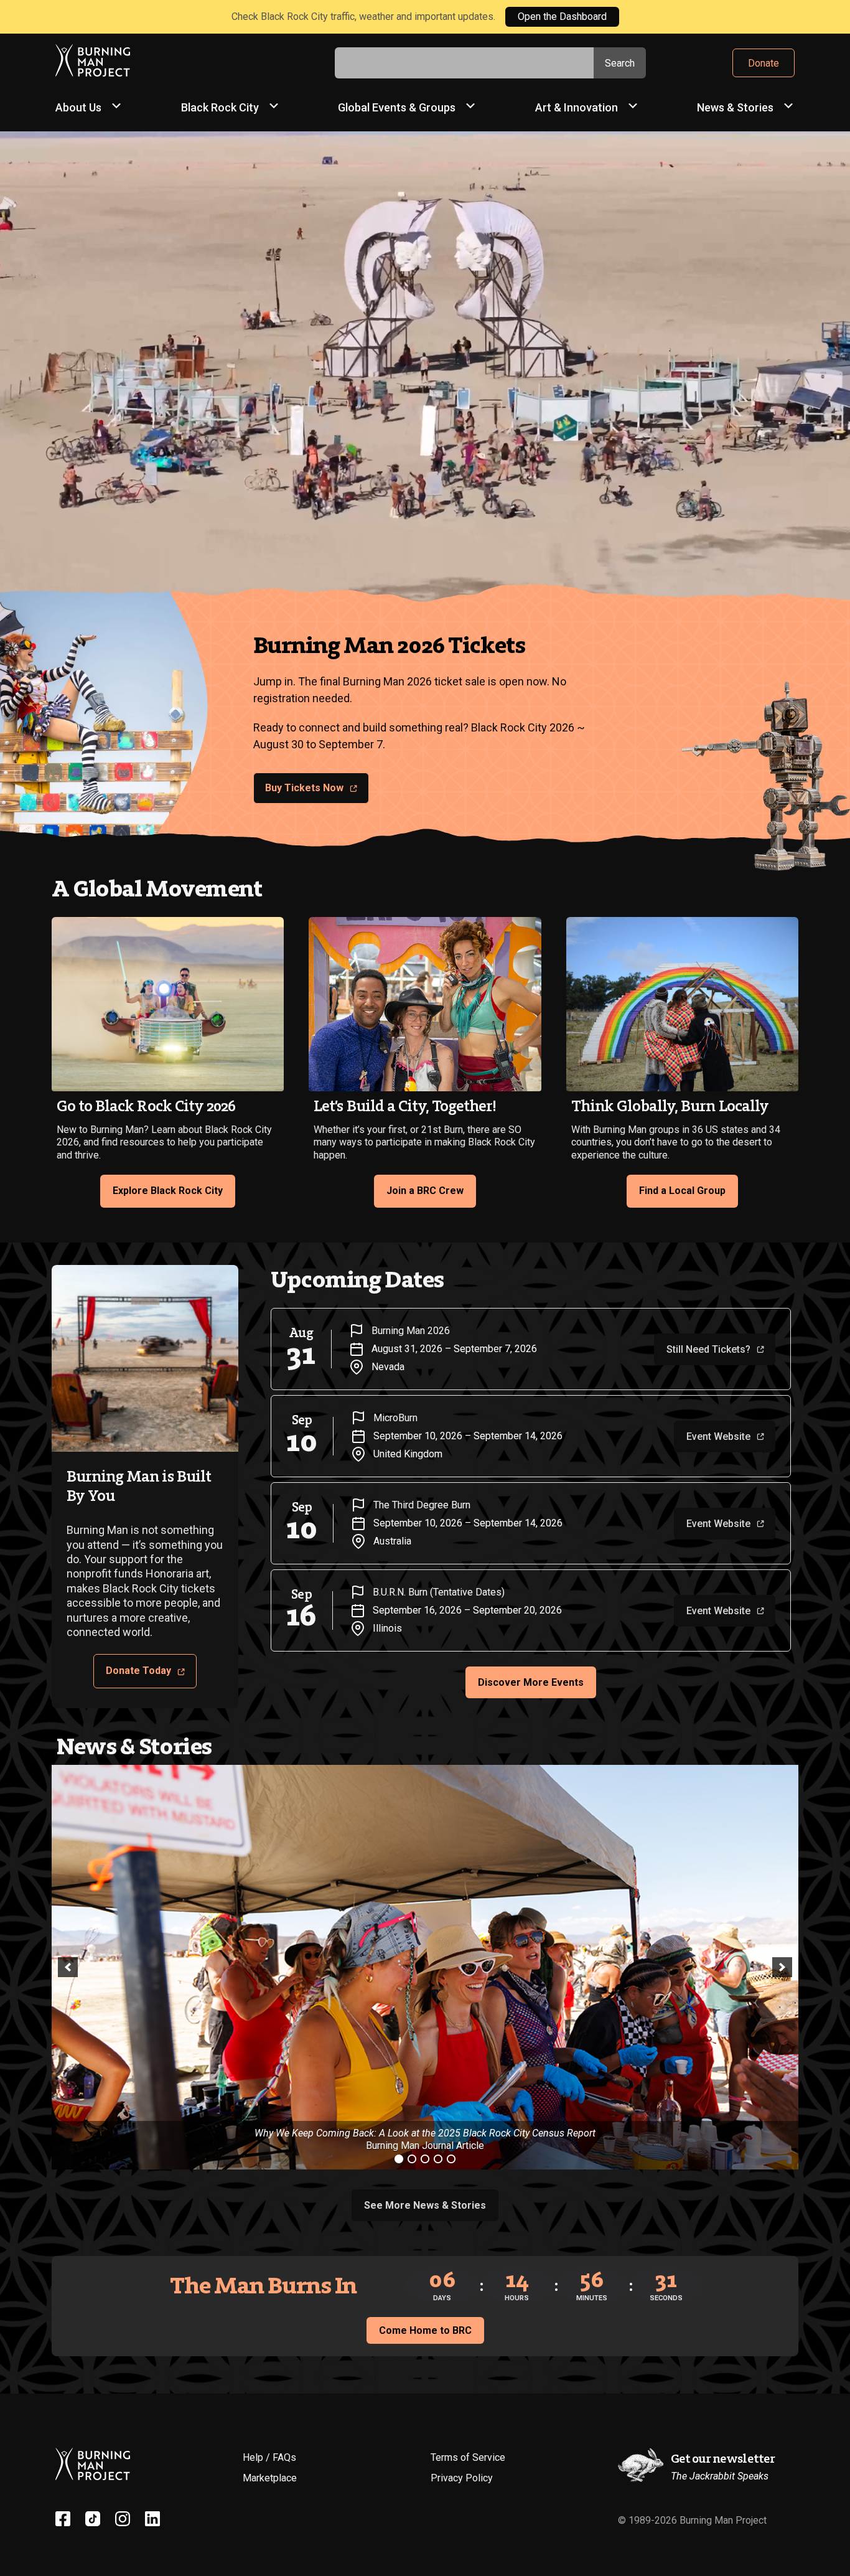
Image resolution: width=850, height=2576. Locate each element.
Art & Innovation (577, 107)
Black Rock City (220, 107)
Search (620, 63)
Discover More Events (531, 1682)
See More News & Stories (425, 2205)
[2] (412, 2159)
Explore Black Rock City (168, 1191)
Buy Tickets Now (304, 788)
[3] (425, 2159)
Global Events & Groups (397, 107)
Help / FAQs (269, 2457)
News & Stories (735, 107)
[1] (399, 2159)
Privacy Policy (462, 2478)
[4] (438, 2159)
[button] (68, 1967)
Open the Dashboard (562, 16)
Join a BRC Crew (425, 1191)
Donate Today (138, 1671)
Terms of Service (468, 2457)
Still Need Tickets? (708, 1349)
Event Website (718, 1436)
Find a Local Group (682, 1191)
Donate (764, 63)
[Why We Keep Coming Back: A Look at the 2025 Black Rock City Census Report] (425, 1967)
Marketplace (270, 2478)
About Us (78, 107)
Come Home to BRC (425, 2330)
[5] (451, 2159)
